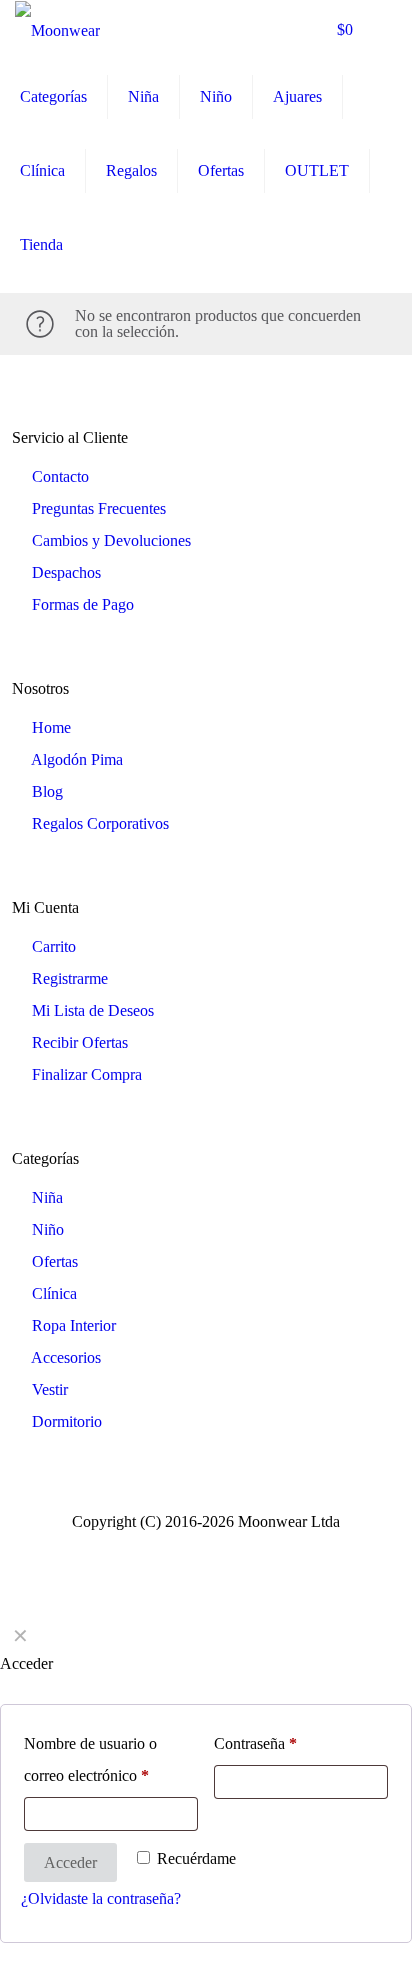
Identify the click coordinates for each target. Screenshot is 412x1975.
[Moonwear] (57, 30)
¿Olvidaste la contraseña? (101, 1898)
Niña (47, 1197)
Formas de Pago (83, 604)
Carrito (54, 946)
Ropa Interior (74, 1325)
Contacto (60, 476)
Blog (47, 791)
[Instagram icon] (237, 1548)
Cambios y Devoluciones (111, 540)
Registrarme (70, 978)
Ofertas (55, 1261)
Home (51, 727)
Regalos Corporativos (100, 823)
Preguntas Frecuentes (99, 508)
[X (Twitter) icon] (216, 1548)
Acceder (70, 1862)
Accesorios (66, 1357)
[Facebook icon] (195, 1548)
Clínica (54, 1293)
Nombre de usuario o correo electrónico (90, 1759)
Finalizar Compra (87, 1074)
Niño (48, 1229)
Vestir (50, 1389)
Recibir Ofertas (80, 1042)
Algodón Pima (77, 759)
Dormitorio (67, 1421)
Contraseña (255, 1743)
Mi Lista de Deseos (93, 1010)
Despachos (66, 572)
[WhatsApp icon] (174, 1548)
